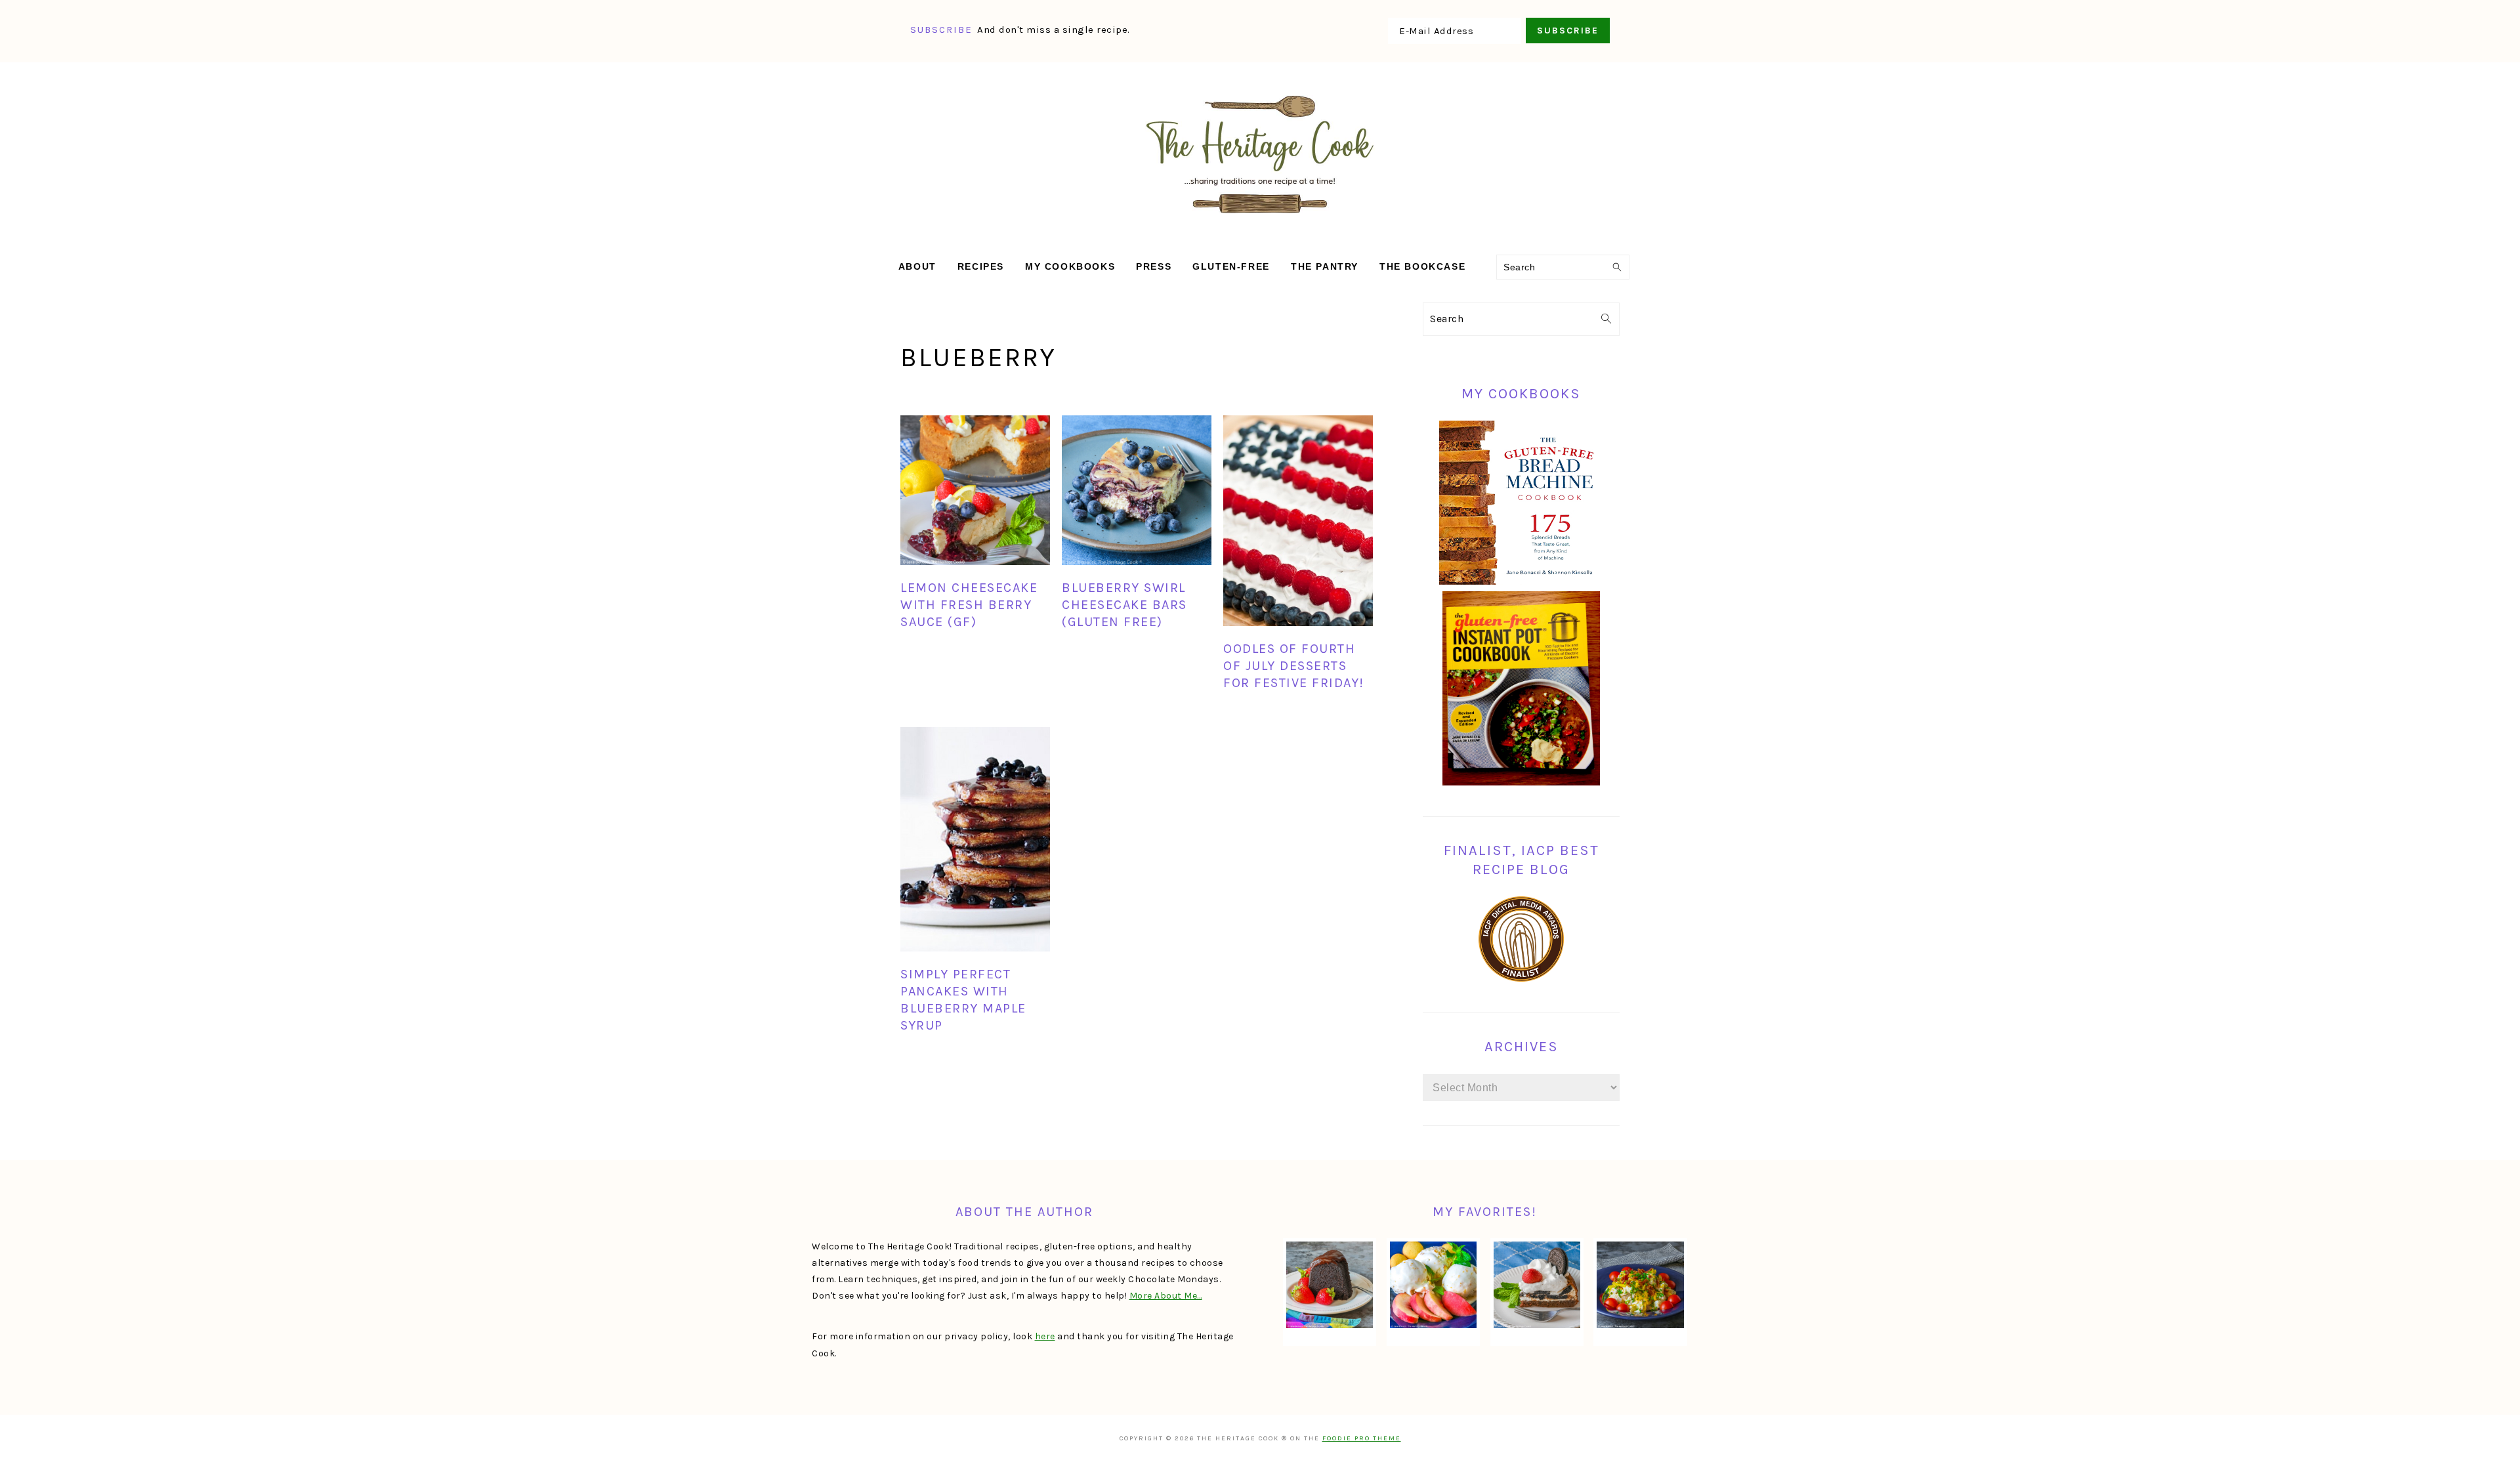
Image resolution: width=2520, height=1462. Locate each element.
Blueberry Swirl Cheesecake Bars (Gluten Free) (1124, 605)
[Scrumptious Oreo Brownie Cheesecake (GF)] (1537, 1285)
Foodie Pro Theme (1362, 1438)
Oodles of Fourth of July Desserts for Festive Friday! (1294, 666)
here (1045, 1336)
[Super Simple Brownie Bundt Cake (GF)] (1330, 1285)
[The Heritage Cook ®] (1260, 220)
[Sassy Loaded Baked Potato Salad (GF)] (1640, 1285)
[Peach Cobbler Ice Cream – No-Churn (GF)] (1433, 1285)
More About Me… (1166, 1296)
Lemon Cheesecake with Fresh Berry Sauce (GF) (969, 605)
